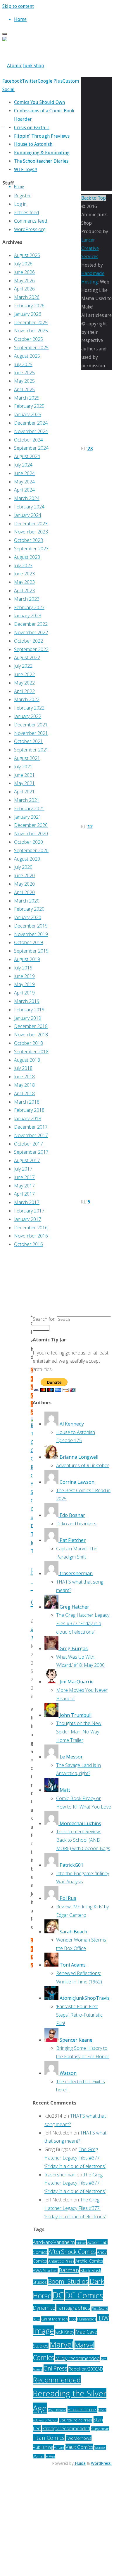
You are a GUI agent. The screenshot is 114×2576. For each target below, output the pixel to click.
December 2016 (31, 1228)
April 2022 (24, 691)
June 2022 (24, 674)
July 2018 (23, 1068)
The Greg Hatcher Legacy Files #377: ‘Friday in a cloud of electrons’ (83, 1623)
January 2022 (28, 716)
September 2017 (31, 1152)
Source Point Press (76, 2420)
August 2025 (27, 356)
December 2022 (31, 624)
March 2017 (27, 1202)
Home (19, 186)
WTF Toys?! (26, 170)
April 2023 (24, 591)
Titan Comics (49, 2438)
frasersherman (60, 2175)
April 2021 (24, 792)
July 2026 (23, 264)
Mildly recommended (77, 2358)
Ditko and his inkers (76, 1524)
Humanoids (87, 2319)
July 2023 (23, 565)
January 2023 (28, 616)
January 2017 (28, 1219)
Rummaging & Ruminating (42, 153)
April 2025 (24, 389)
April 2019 (24, 993)
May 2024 (24, 482)
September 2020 (31, 850)
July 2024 (23, 465)
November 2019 (31, 934)
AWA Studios (45, 2271)
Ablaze (81, 2243)
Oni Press (55, 2368)
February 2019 (29, 1010)
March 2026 (27, 297)
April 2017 (24, 1194)
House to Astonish (33, 144)
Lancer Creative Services (90, 248)
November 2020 (31, 834)
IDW (103, 2318)
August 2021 (27, 758)
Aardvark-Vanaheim (54, 2242)
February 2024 (29, 507)
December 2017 (31, 1127)
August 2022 (27, 657)
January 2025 (28, 414)
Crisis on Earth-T (32, 128)
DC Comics (84, 2295)
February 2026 (29, 306)
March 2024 (27, 498)
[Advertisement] (42, 1282)
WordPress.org (30, 229)
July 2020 (23, 867)
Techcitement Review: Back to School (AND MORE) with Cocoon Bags (83, 1840)
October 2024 (28, 440)
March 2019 (27, 1001)
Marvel (62, 2344)
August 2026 (27, 255)
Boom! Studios (68, 2281)
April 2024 (24, 490)
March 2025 (27, 398)
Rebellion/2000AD (86, 2369)
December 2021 (31, 725)
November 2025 (31, 331)
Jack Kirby (65, 2332)
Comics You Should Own (39, 102)
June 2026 (24, 272)
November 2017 (31, 1135)
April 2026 (24, 289)
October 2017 (28, 1144)
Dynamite (44, 2308)
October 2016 (28, 1244)
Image (43, 2331)
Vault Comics (79, 2447)
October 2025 (28, 339)
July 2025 (23, 364)
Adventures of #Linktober (83, 1465)
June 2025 (24, 373)
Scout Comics (82, 2409)
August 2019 (27, 959)
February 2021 (29, 809)
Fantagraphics (73, 2308)
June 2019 (24, 976)
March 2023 (27, 599)
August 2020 (27, 859)
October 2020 (28, 842)
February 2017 (29, 1211)
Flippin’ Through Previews (42, 136)
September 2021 (31, 750)
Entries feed (26, 212)
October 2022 (28, 641)
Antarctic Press (61, 2261)
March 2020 (27, 901)
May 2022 (24, 683)
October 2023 (28, 540)
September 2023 (31, 549)
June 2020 (24, 875)
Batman (69, 2270)
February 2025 (29, 406)
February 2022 (29, 708)
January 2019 (28, 1018)
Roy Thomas (57, 2410)
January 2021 (28, 817)
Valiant (59, 2448)
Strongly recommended (66, 2428)
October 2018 (28, 1043)
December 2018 (31, 1026)
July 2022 (23, 666)
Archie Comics (89, 2261)
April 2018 (24, 1093)
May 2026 (24, 281)
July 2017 (23, 1169)
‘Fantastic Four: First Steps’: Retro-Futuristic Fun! (79, 2015)
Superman (100, 2429)
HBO (72, 2319)
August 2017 (27, 1160)
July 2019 (23, 968)
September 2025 (31, 348)
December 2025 (31, 322)
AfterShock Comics (72, 2252)
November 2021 (31, 733)
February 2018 (29, 1110)
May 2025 (24, 381)
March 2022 (27, 699)
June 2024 (24, 473)
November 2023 (31, 532)
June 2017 (24, 1177)
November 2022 (31, 632)
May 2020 (24, 884)
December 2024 (31, 423)
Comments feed (31, 221)
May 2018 (24, 1085)
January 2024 (28, 515)
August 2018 (27, 1060)
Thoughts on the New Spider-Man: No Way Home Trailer (79, 1732)
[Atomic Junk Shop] (23, 66)
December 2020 (31, 825)
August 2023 (27, 557)
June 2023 (24, 574)
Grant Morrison (55, 2319)
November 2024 (31, 431)
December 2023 (31, 524)
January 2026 (28, 314)
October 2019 (28, 942)
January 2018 (28, 1118)
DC (58, 2295)
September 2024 (31, 448)
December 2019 (31, 926)
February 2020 (29, 909)
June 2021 (24, 775)
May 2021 (24, 783)
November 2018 (31, 1035)
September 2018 (31, 1052)
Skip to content (18, 6)
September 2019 (31, 951)
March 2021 (27, 800)
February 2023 (29, 607)
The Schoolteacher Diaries (41, 161)
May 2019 (24, 984)
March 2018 (27, 1102)
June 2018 (24, 1077)
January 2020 (28, 917)
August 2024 (27, 456)
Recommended (57, 2380)
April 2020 (24, 892)
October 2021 (28, 741)
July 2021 (23, 767)
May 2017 (24, 1186)
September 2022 (31, 649)
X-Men (50, 2456)
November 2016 (31, 1236)
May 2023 (24, 582)
